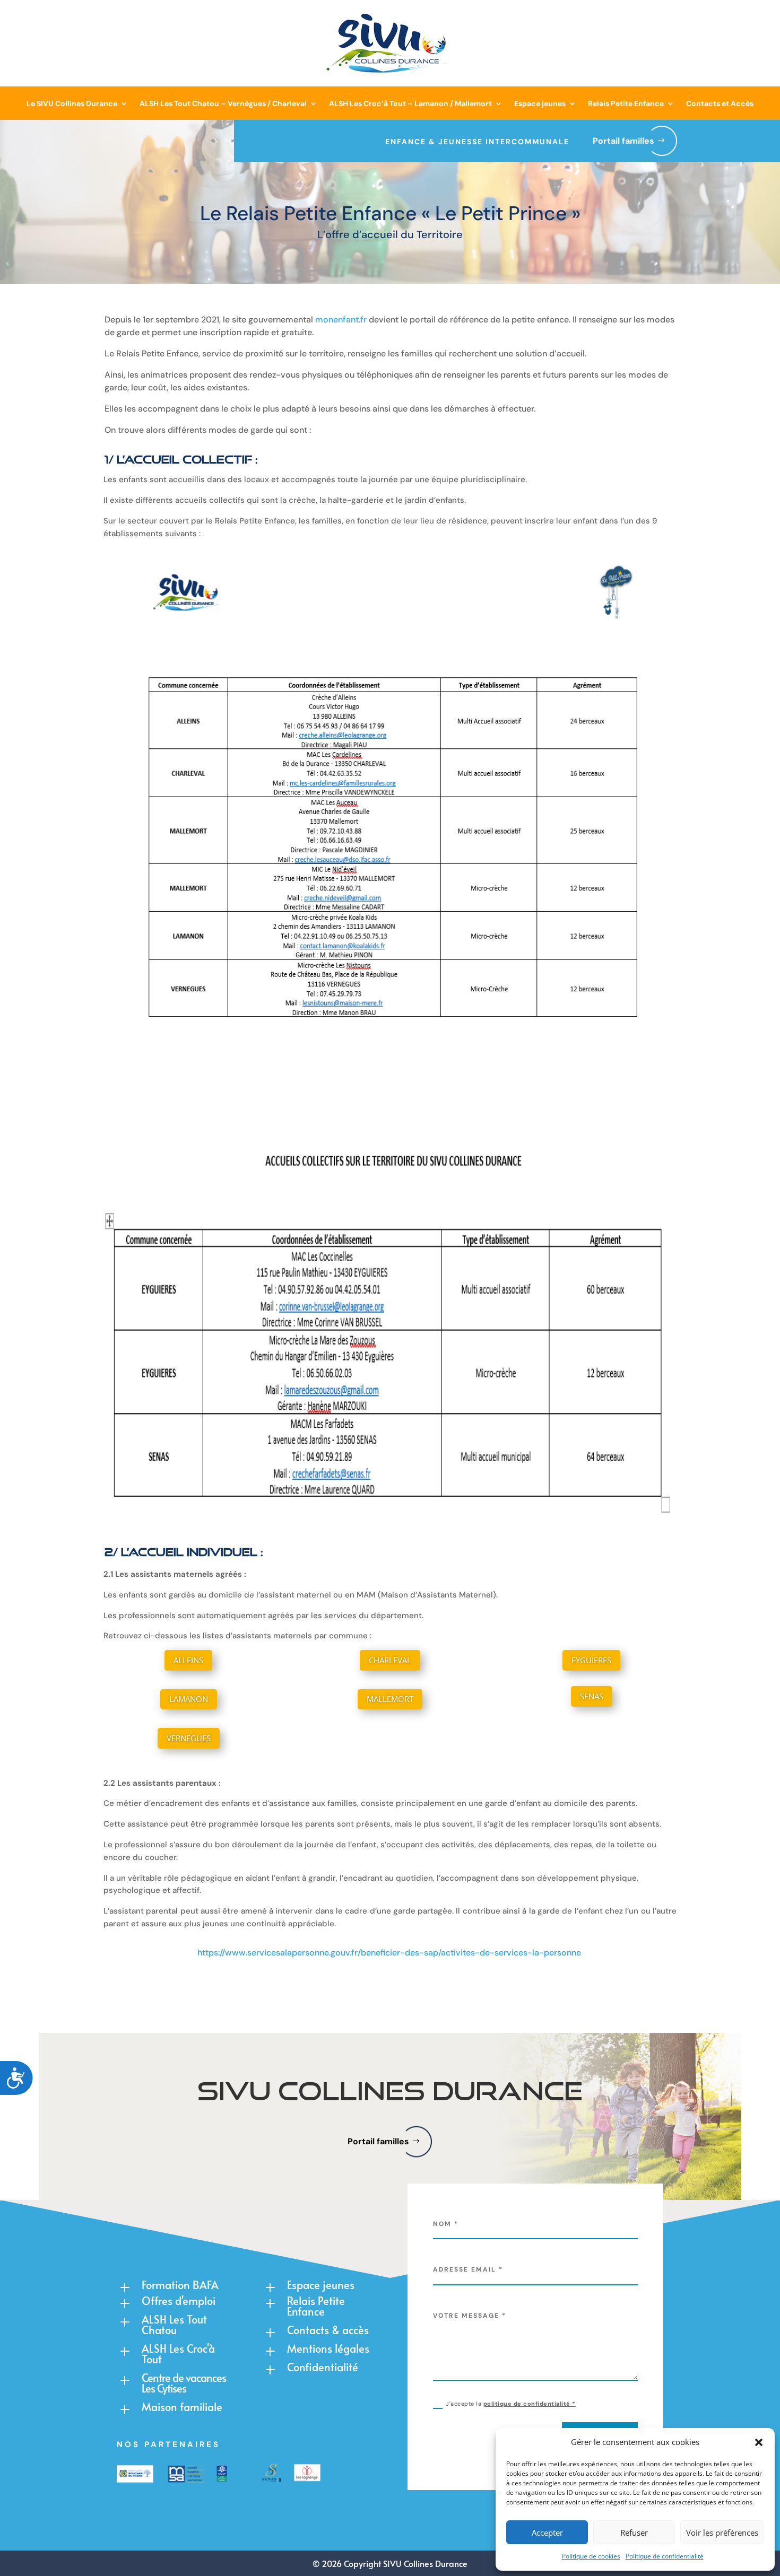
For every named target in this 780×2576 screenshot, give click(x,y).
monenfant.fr (341, 320)
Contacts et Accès (720, 103)
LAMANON (189, 1699)
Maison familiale (182, 2407)
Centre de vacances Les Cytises (184, 2383)
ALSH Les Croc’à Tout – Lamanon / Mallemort (410, 103)
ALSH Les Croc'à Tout (178, 2354)
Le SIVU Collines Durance (72, 103)
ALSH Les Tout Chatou (174, 2325)
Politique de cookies (591, 2556)
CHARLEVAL (390, 1660)
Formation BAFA (180, 2285)
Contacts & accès (328, 2330)
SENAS (592, 1696)
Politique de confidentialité (665, 2556)
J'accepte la (511, 2404)
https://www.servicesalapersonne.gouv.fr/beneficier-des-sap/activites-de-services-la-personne (389, 1953)
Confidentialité (323, 2367)
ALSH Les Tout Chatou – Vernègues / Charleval (223, 103)
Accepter (547, 2533)
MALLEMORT (390, 1699)
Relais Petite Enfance (626, 103)
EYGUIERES (591, 1660)
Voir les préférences (722, 2533)
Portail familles (623, 141)
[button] (759, 2442)
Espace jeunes (540, 103)
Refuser (634, 2533)
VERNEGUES (189, 1738)
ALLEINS (188, 1660)
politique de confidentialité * (530, 2404)
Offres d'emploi (179, 2301)
